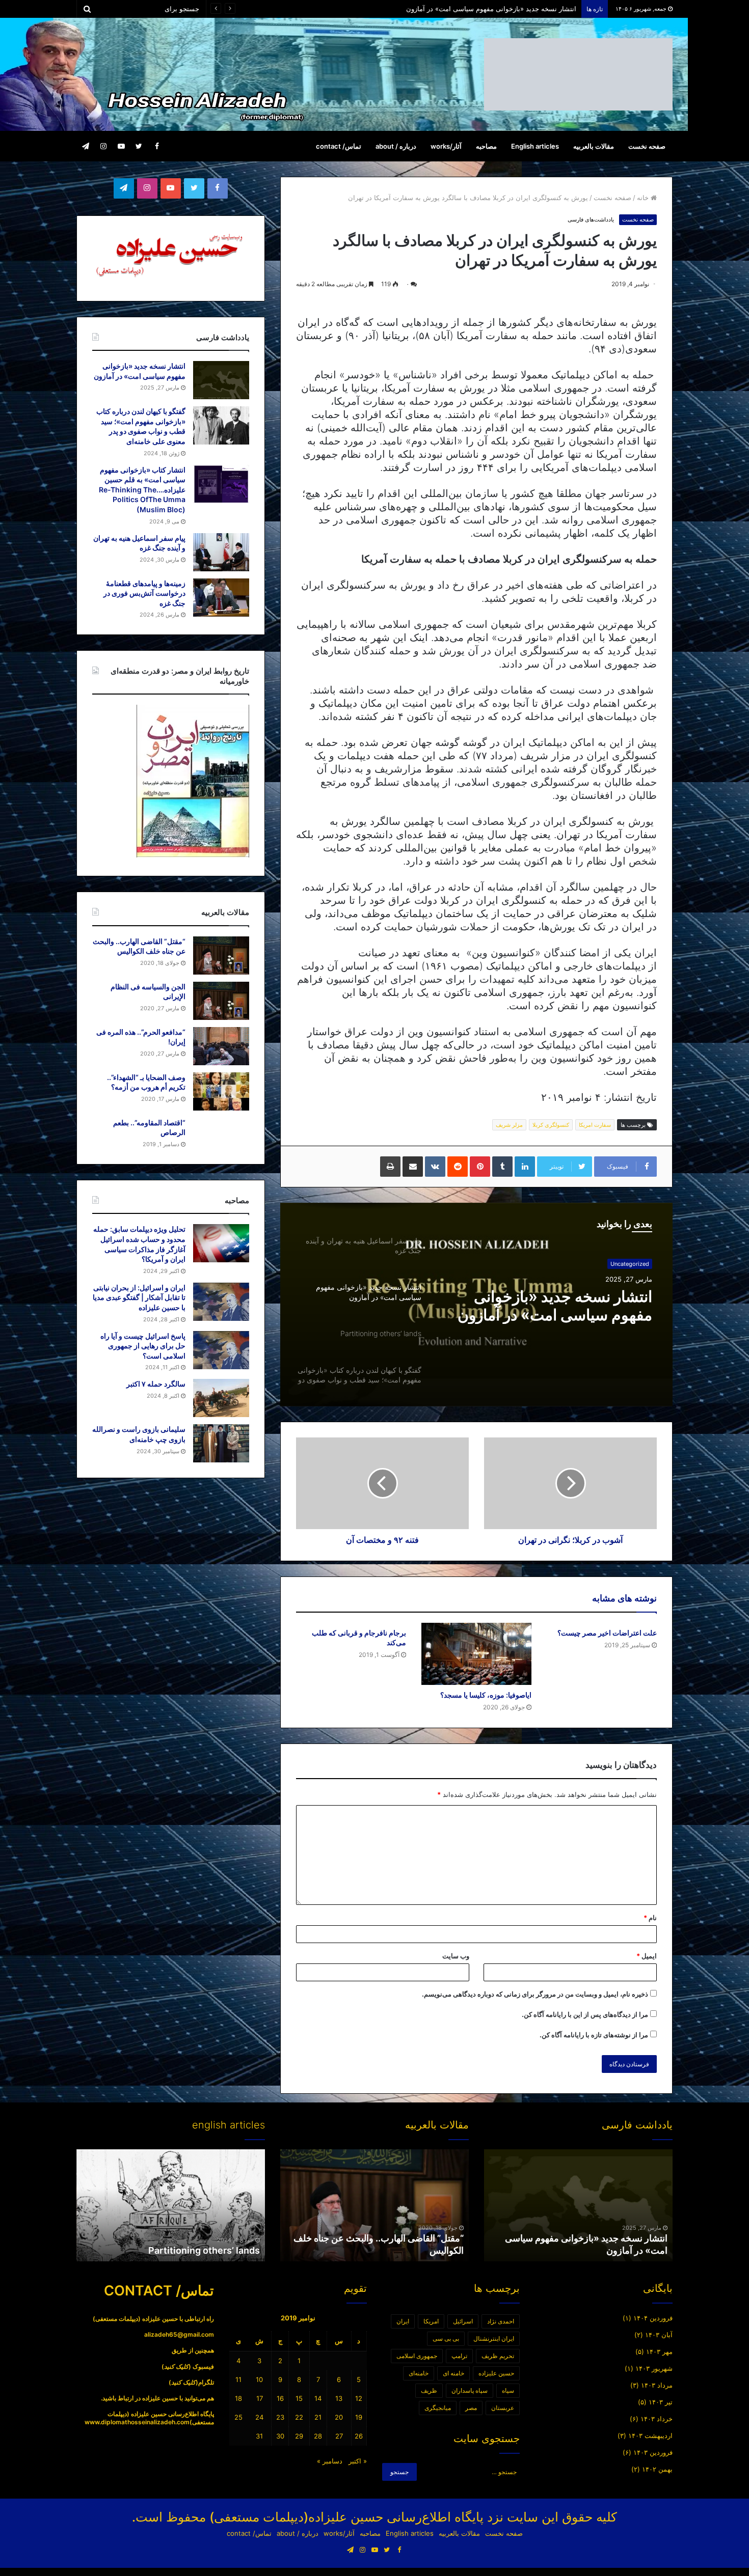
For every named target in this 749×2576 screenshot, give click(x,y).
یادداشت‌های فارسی (591, 219)
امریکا (431, 2321)
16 (280, 2398)
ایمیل (647, 1956)
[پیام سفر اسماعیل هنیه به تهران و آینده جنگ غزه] (221, 552)
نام (650, 1918)
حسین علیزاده (496, 2373)
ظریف (429, 2390)
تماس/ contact (339, 146)
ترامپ (459, 2356)
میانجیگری (438, 2408)
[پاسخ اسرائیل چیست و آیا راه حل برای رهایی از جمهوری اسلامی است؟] (221, 1350)
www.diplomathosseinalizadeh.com (137, 2422)
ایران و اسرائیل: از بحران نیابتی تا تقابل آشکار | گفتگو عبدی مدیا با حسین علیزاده (139, 1297)
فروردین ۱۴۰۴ (653, 2318)
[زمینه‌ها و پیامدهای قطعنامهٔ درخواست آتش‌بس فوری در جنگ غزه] (221, 598)
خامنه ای (453, 2373)
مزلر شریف (509, 1125)
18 (238, 2398)
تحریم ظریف (498, 2356)
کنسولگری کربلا (551, 1125)
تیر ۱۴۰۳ (661, 2402)
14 (318, 2398)
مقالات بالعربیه (594, 146)
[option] (476, 1305)
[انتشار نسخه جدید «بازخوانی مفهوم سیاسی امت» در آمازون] (221, 380)
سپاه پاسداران (470, 2390)
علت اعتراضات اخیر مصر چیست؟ (607, 1633)
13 (339, 2398)
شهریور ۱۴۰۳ (654, 2368)
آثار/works (446, 146)
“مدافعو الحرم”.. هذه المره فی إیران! (395, 2250)
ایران (403, 2321)
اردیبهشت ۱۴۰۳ (650, 2435)
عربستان (503, 2408)
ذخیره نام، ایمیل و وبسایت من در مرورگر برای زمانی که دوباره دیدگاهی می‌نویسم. (535, 1994)
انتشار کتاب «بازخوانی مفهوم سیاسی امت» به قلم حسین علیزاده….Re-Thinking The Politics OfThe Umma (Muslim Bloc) (142, 490)
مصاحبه (486, 146)
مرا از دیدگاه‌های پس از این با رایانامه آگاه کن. (585, 2014)
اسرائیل (463, 2321)
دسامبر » (330, 2461)
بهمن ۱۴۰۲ (657, 2469)
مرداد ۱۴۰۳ (657, 2385)
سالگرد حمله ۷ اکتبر (156, 1384)
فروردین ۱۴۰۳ (653, 2452)
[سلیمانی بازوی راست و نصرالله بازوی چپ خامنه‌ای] (221, 1443)
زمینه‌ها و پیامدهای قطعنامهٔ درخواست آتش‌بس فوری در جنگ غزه (144, 593)
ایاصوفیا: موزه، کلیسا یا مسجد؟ (486, 1695)
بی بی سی (446, 2338)
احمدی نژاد (501, 2321)
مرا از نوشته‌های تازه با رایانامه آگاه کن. (594, 2035)
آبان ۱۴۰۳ (659, 2335)
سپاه (508, 2390)
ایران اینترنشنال (494, 2338)
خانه (644, 198)
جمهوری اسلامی (417, 2356)
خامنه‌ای (419, 2373)
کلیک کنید (176, 2366)
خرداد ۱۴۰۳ (657, 2419)
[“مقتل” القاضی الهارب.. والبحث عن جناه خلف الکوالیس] (221, 955)
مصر (471, 2408)
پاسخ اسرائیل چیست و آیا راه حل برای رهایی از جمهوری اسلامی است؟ (143, 1346)
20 (339, 2417)
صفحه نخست (647, 146)
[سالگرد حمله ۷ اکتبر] (221, 1398)
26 (359, 2436)
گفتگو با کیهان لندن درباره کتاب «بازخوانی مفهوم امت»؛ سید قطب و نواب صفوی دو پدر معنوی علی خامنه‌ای (549, 1306)
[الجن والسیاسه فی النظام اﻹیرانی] (221, 1001)
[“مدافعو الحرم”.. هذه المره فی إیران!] (221, 1046)
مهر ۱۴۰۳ (659, 2351)
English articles (535, 146)
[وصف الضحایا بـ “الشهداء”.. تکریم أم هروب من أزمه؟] (221, 1091)
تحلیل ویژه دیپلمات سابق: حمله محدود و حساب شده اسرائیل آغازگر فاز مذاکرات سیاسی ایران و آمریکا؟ (429, 9)
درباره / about (396, 146)
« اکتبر (358, 2461)
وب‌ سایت (456, 1956)
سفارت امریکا (595, 1125)
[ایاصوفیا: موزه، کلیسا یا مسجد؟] (476, 1654)
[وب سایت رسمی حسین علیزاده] (578, 74)
